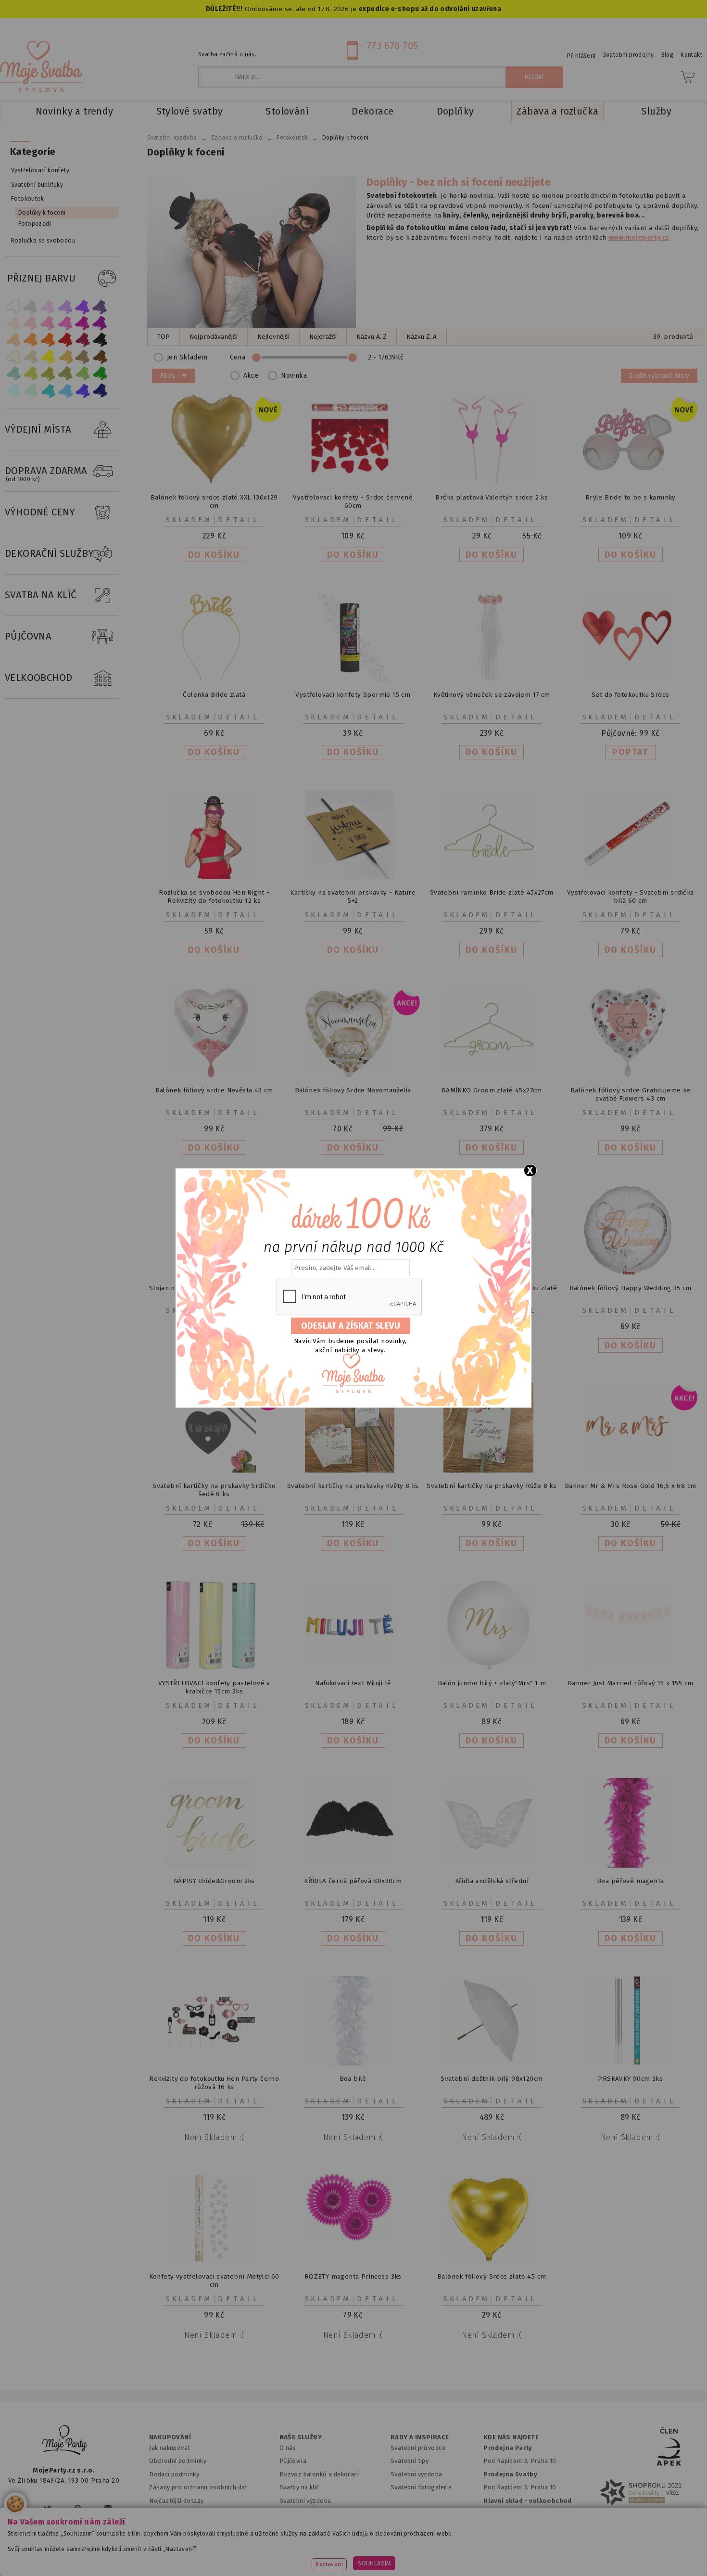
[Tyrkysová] (48, 391)
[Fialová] (65, 306)
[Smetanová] (13, 357)
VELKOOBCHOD (39, 678)
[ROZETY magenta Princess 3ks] (353, 2238)
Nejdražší (323, 337)
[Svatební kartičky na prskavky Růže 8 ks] (492, 1470)
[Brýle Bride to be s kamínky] (631, 482)
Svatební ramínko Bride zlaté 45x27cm (492, 892)
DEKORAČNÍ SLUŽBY (50, 553)
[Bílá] (13, 306)
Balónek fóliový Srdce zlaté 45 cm (492, 2276)
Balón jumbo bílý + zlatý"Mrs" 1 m (492, 1683)
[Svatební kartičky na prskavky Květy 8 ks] (353, 1470)
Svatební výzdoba (305, 2501)
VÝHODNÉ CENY (40, 512)
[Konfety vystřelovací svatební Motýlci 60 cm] (214, 2261)
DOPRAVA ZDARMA (46, 474)
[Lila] (48, 306)
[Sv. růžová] (31, 323)
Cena (238, 357)
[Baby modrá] (13, 391)
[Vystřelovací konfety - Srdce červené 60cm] (353, 482)
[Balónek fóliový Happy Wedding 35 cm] (631, 1273)
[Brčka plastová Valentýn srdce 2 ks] (492, 482)
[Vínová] (83, 340)
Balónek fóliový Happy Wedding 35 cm (631, 1288)
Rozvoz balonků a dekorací (319, 2474)
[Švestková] (83, 306)
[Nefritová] (13, 374)
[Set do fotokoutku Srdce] (631, 679)
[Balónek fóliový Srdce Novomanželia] (353, 1075)
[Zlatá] (65, 357)
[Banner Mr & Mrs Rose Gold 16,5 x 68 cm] (631, 1470)
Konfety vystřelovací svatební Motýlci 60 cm (214, 2281)
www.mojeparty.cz (73, 2554)
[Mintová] (31, 391)
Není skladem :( (214, 2137)
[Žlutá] (48, 357)
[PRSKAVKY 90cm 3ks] (631, 2063)
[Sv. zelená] (83, 374)
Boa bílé (353, 2079)
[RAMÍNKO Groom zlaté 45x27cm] (492, 1075)
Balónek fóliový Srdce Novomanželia (353, 1090)
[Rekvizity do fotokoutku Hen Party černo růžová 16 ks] (214, 2063)
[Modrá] (83, 391)
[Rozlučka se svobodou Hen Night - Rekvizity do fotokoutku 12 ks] (214, 877)
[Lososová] (13, 323)
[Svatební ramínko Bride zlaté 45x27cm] (492, 877)
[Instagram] (108, 2509)
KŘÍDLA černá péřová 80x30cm (353, 1881)
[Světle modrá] (65, 391)
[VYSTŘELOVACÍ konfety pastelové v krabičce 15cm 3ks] (214, 1668)
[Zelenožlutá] (31, 374)
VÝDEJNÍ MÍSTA (38, 429)
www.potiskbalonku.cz (539, 2554)
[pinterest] (78, 2509)
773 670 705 (392, 46)
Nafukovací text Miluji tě (353, 1683)
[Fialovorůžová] (100, 306)
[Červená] (65, 340)
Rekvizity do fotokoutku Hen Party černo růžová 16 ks (214, 2083)
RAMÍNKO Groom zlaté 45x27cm (492, 1090)
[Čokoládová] (100, 357)
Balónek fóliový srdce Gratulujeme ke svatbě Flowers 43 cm (631, 1094)
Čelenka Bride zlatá (214, 695)
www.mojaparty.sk (153, 2554)
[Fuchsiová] (65, 323)
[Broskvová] (13, 340)
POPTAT (630, 752)
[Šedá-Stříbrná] (31, 306)
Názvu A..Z (372, 337)
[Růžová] (48, 323)
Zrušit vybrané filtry (659, 376)
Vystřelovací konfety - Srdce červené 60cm (353, 501)
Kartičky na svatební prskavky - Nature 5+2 (353, 897)
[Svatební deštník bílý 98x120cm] (492, 2063)
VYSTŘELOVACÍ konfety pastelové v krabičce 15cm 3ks (214, 1687)
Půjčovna (293, 2461)
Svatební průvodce (418, 2448)
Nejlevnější (273, 337)
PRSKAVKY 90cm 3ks (630, 2079)
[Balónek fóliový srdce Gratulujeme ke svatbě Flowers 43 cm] (631, 1075)
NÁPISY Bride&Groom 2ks (214, 1881)
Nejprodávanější (214, 337)
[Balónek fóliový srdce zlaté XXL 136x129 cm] (214, 482)
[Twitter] (48, 2509)
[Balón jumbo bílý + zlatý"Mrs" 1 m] (492, 1668)
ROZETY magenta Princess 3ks (353, 2276)
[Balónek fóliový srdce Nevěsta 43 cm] (214, 1075)
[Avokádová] (65, 374)
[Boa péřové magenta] (631, 1865)
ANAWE (444, 2570)
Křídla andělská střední (492, 1881)
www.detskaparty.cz (338, 2554)
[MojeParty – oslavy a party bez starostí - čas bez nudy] (41, 66)
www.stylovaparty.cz (630, 2554)
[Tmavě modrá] (100, 391)
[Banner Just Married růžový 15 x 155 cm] (631, 1668)
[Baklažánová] (100, 323)
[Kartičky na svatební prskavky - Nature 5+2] (353, 877)
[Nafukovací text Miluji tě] (353, 1668)
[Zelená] (100, 374)
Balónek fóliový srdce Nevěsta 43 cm (214, 1090)
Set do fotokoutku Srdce (630, 695)
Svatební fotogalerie (421, 2487)
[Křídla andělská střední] (492, 1865)
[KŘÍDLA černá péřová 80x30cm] (353, 1865)
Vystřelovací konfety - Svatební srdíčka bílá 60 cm (631, 897)
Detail (239, 520)
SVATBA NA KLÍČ (41, 595)
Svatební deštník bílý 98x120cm (492, 2079)
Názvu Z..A (422, 337)
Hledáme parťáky (304, 2514)
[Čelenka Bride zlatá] (214, 679)
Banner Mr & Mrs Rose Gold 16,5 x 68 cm (631, 1486)
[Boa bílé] (353, 2063)
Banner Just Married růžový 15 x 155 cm (631, 1683)
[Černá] (100, 340)
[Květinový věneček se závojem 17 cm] (492, 679)
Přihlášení (581, 56)
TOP (164, 337)
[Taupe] (31, 357)
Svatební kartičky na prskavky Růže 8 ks (492, 1486)
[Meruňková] (31, 340)
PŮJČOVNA (28, 636)
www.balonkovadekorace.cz (436, 2554)
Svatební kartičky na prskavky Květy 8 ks (353, 1486)
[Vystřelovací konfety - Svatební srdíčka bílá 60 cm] (631, 877)
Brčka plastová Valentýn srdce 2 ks (492, 497)
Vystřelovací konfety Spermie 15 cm (353, 695)
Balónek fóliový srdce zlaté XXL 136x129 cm (214, 501)
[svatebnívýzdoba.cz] (65, 2441)
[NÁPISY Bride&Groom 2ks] (214, 1865)
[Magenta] (83, 323)
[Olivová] (48, 374)
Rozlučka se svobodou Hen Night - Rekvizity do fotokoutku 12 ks (214, 897)
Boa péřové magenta (630, 1881)
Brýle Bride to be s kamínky (631, 497)
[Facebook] (19, 2509)
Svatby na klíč (299, 2487)
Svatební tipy (410, 2461)
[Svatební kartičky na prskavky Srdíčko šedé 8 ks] (214, 1470)
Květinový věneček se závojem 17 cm (492, 695)
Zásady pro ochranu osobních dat (198, 2487)
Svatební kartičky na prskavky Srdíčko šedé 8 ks (214, 1490)
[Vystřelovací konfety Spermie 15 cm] (353, 679)
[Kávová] (83, 357)
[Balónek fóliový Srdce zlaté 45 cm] (492, 2261)
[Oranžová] (48, 340)
